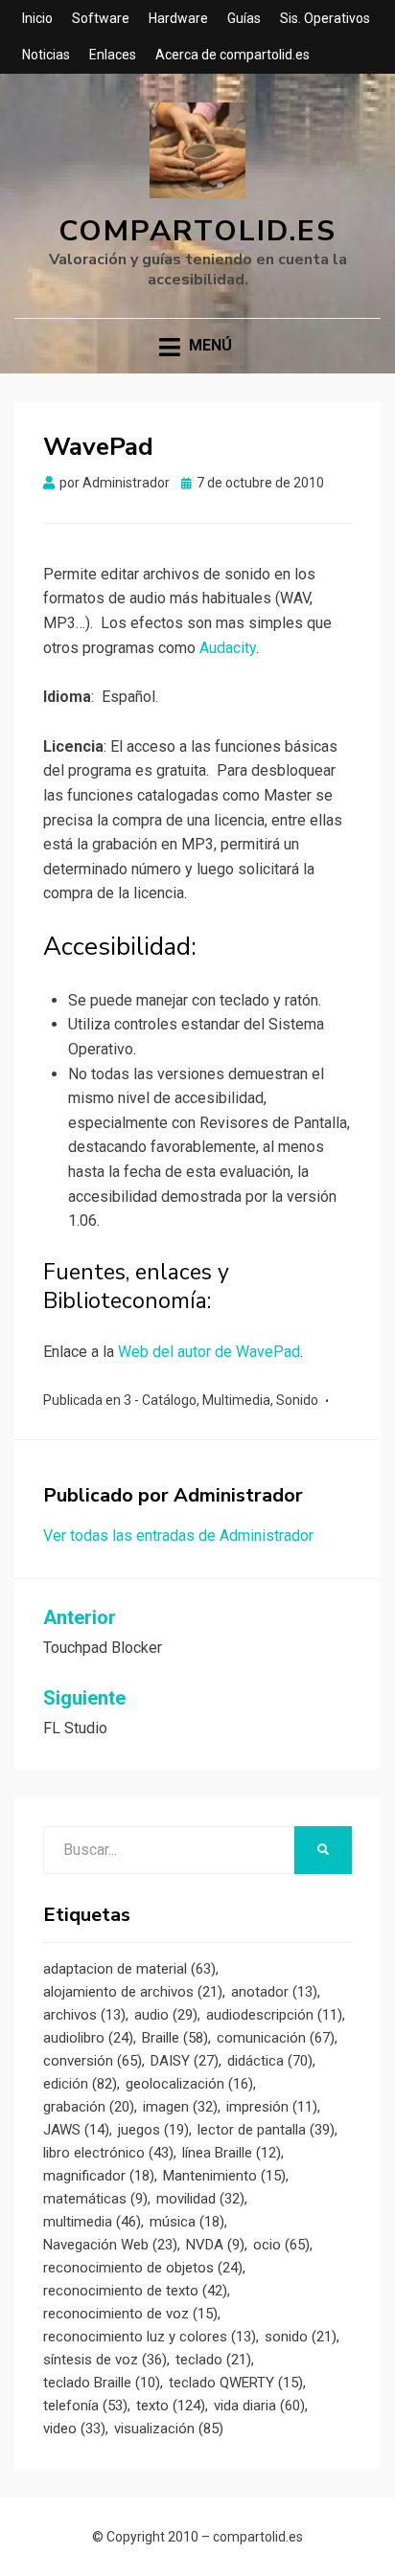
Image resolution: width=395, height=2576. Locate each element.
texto (171, 2406)
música (187, 2222)
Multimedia (236, 1400)
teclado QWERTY (236, 2383)
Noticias (46, 55)
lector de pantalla (266, 2130)
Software (101, 18)
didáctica (270, 2061)
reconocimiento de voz (130, 2314)
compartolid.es (197, 231)
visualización (169, 2429)
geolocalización (189, 2084)
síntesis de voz (105, 2360)
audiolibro (88, 2038)
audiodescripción (274, 2015)
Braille (175, 2038)
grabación (89, 2107)
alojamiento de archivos (133, 1992)
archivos (84, 2015)
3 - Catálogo (160, 1400)
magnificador (99, 2176)
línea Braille (232, 2153)
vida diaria (259, 2406)
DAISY (185, 2061)
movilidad (200, 2199)
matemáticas (95, 2199)
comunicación (276, 2038)
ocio (281, 2245)
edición (80, 2084)
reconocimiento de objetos (143, 2268)
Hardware (178, 18)
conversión (93, 2061)
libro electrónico (108, 2153)
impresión (272, 2107)
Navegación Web (110, 2245)
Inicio (37, 18)
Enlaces (113, 55)
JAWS (76, 2130)
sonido (301, 2337)
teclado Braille (102, 2383)
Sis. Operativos (325, 18)
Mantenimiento (224, 2176)
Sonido (297, 1400)
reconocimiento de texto (135, 2291)
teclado (213, 2360)
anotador (274, 1992)
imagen (180, 2107)
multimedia (92, 2222)
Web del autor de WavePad (209, 1352)
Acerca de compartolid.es (232, 55)
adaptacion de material (129, 1969)
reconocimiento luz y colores (150, 2337)
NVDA (215, 2245)
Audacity (228, 648)
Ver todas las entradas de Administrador (178, 1536)
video (74, 2429)
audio (166, 2015)
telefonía (85, 2406)
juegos (153, 2130)
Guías (244, 18)
